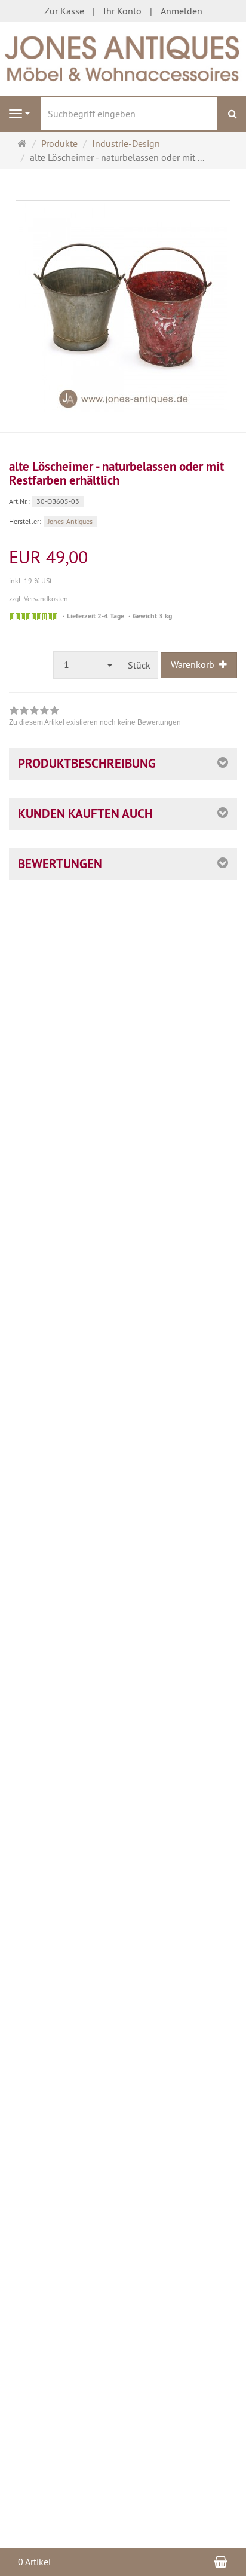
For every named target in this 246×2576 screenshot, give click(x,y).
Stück (139, 665)
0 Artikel (35, 2562)
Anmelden (182, 11)
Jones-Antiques (70, 521)
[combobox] (87, 665)
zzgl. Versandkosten (39, 598)
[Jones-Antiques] (123, 57)
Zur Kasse (64, 11)
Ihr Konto (122, 11)
